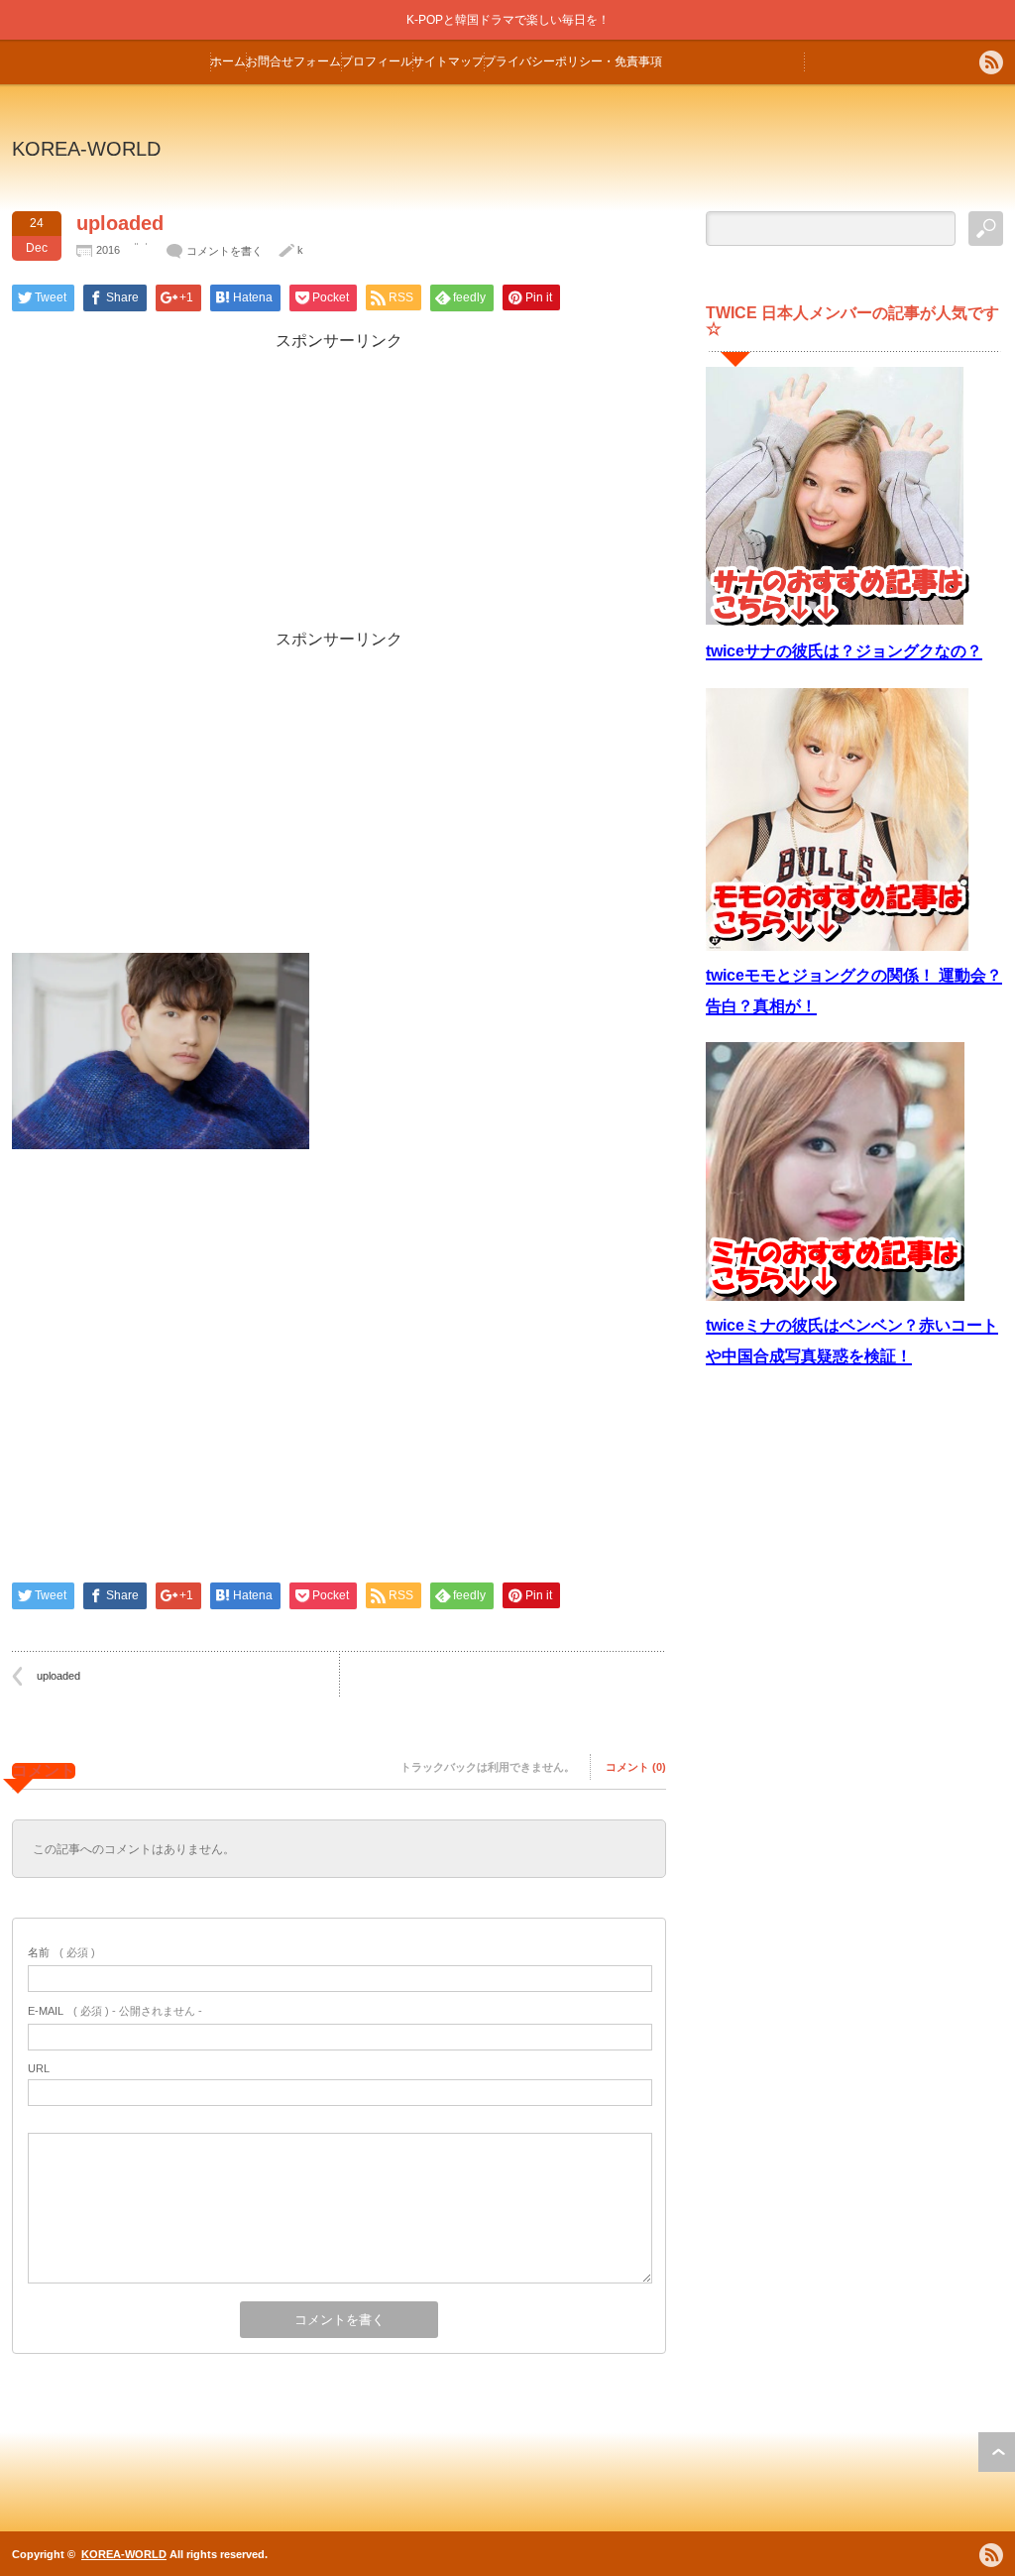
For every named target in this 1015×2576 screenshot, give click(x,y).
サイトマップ (448, 61)
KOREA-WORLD (86, 149)
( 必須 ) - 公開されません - (115, 2011)
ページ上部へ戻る (997, 2452)
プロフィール (377, 61)
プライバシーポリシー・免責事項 (573, 61)
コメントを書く (225, 251)
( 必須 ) (61, 1952)
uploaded (58, 1676)
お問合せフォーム (293, 61)
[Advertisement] (339, 491)
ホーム (228, 61)
